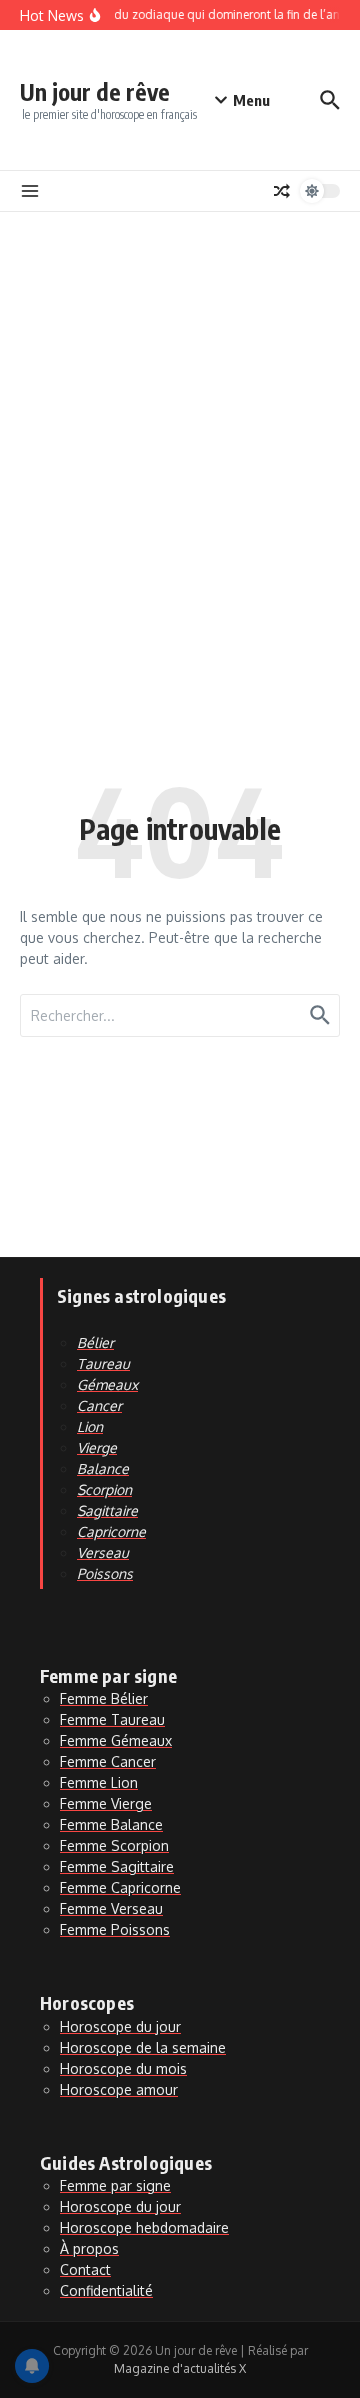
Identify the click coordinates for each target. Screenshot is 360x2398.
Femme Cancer (108, 1761)
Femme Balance (111, 1824)
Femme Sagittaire (117, 1866)
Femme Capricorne (120, 1887)
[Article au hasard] (282, 191)
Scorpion (104, 1489)
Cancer (99, 1405)
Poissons (105, 1573)
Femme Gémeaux (116, 1740)
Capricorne (111, 1531)
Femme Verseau (111, 1908)
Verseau (103, 1552)
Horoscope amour (119, 2089)
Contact (85, 2269)
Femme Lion (99, 1782)
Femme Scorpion (114, 1845)
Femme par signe (115, 2185)
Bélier (95, 1342)
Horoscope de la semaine (143, 2047)
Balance (103, 1468)
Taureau (103, 1363)
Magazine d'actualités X (180, 2368)
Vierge (97, 1447)
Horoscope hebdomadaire (144, 2227)
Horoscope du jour (120, 2026)
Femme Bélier (104, 1698)
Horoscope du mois (123, 2068)
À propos (89, 2248)
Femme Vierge (106, 1803)
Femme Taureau (112, 1719)
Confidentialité (106, 2290)
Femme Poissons (115, 1929)
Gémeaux (107, 1384)
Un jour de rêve (95, 91)
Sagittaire (107, 1510)
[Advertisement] (180, 402)
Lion (90, 1426)
